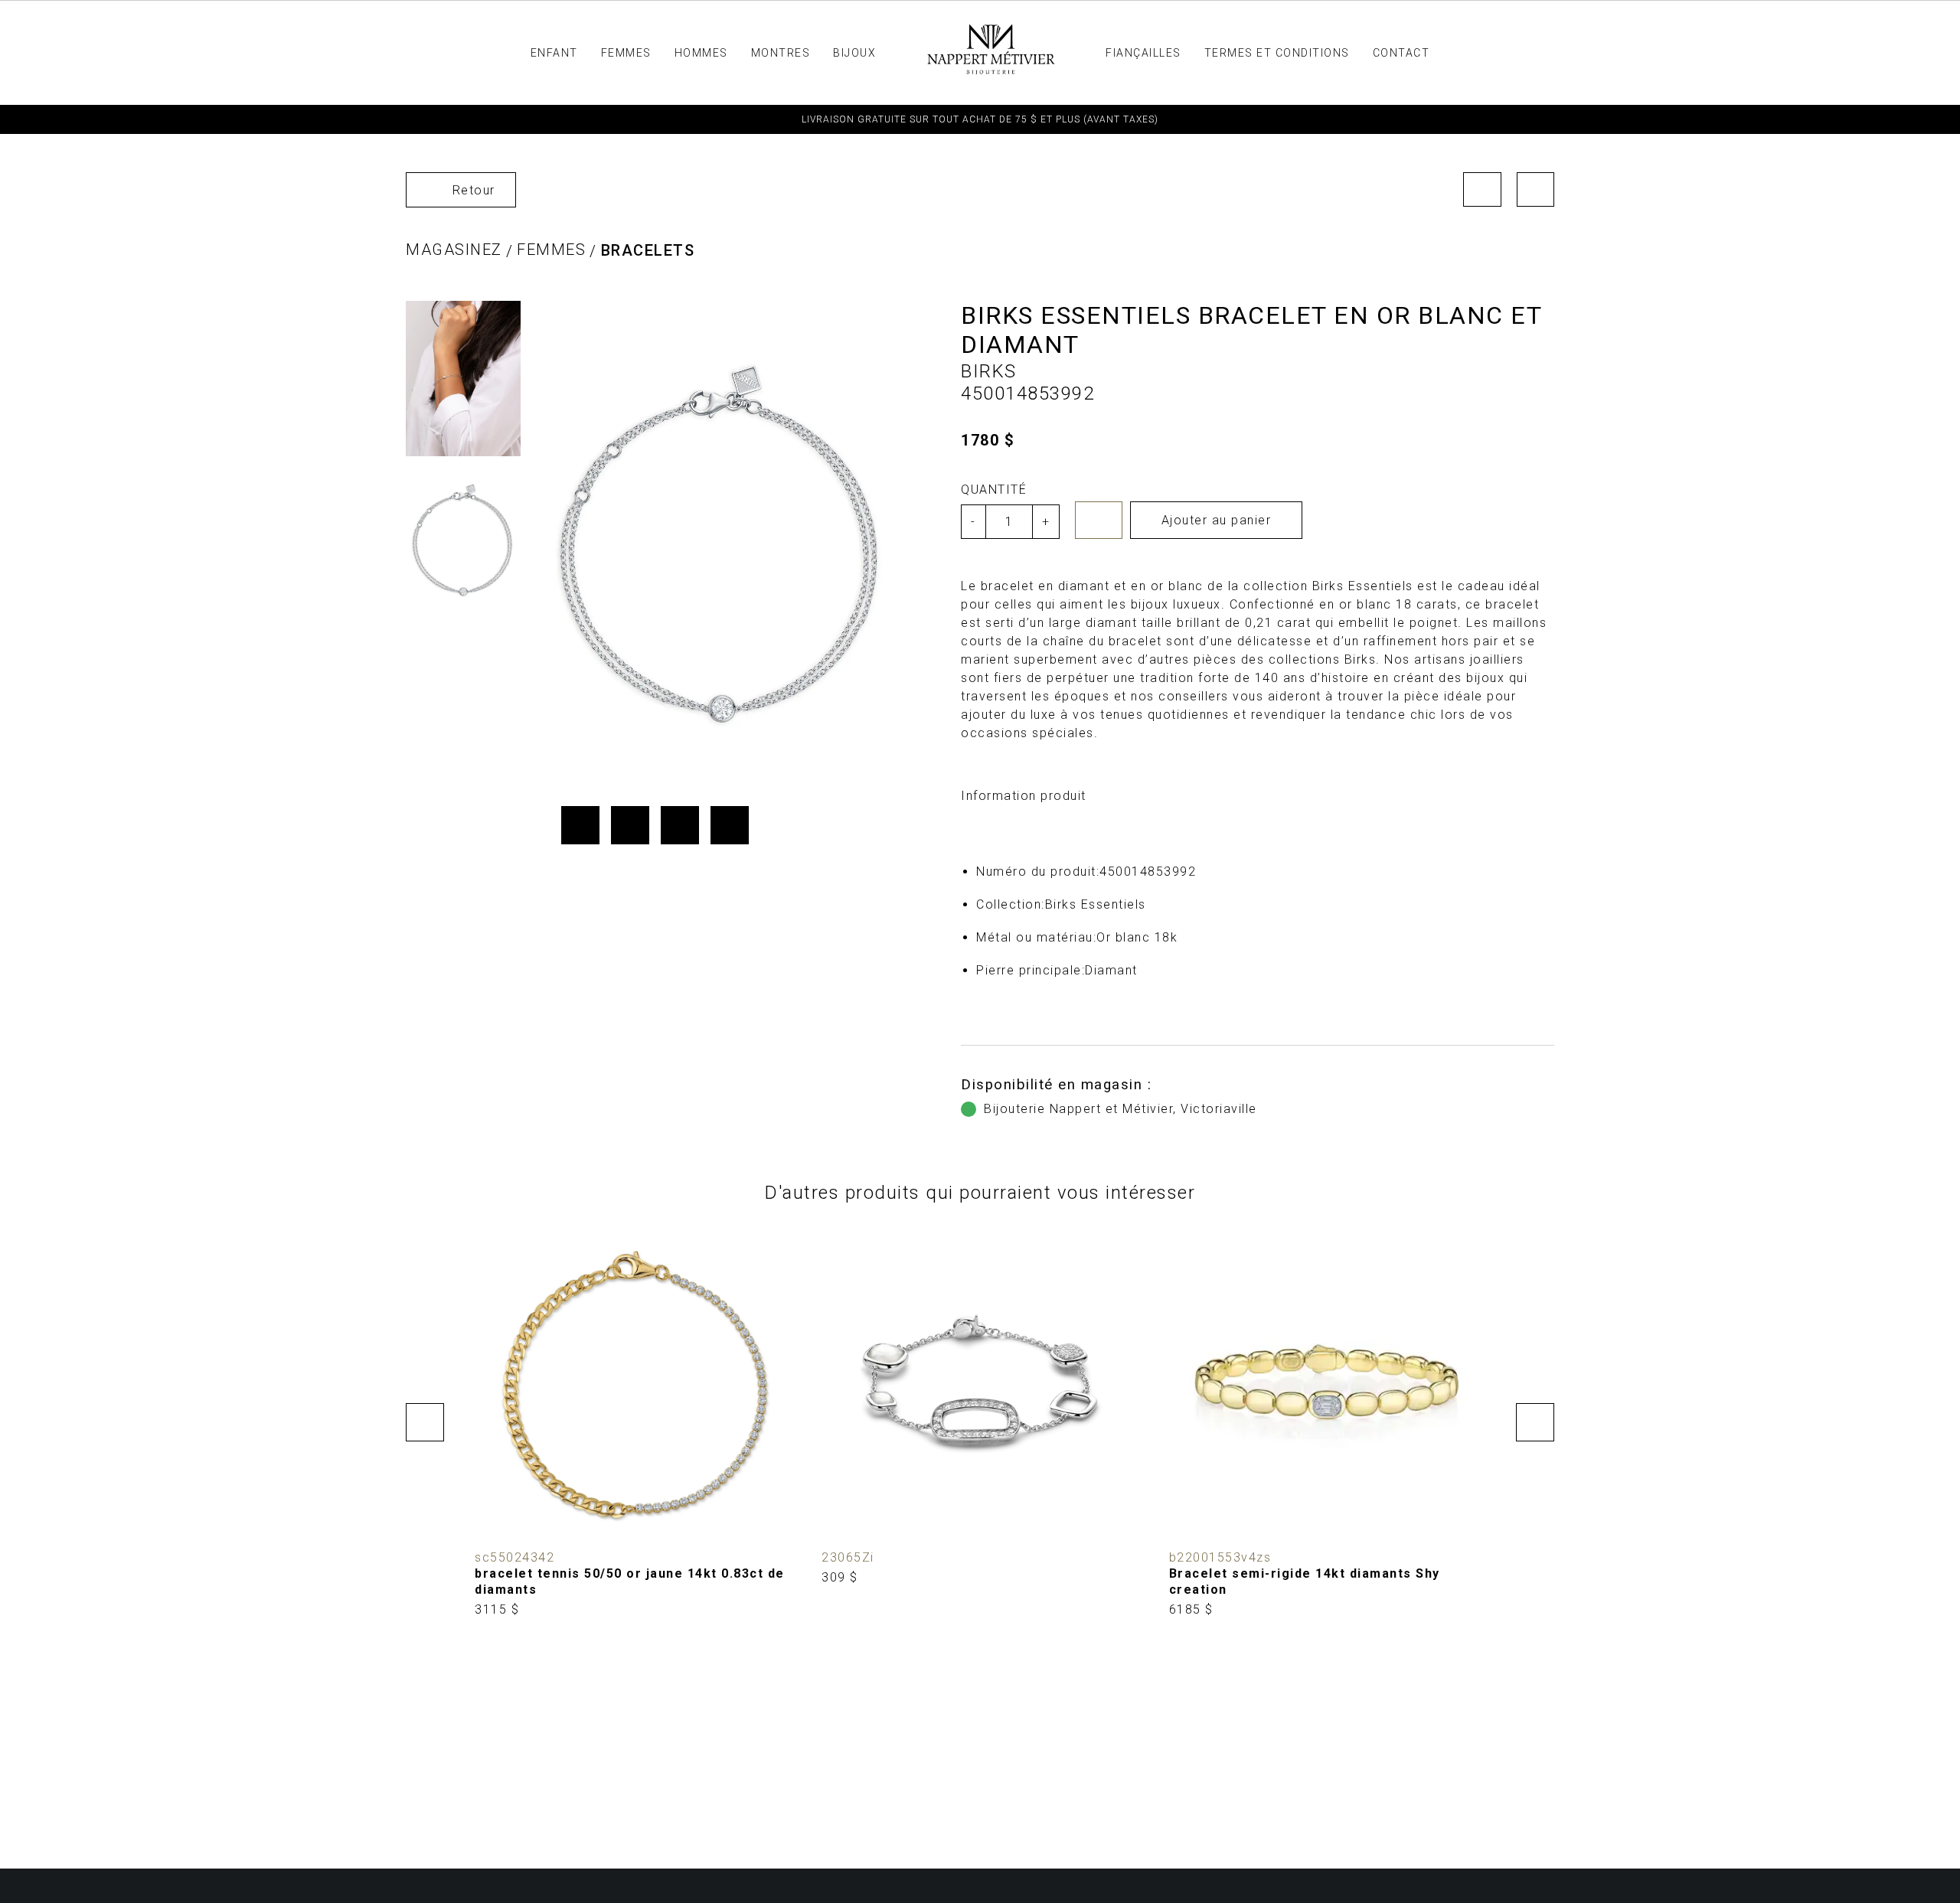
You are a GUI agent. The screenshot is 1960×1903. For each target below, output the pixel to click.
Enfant (554, 53)
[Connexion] (1614, 53)
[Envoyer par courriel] (730, 825)
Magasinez (454, 250)
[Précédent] (1482, 189)
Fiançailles (1143, 53)
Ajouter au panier (1217, 520)
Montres (781, 53)
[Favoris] (1099, 520)
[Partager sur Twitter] (630, 825)
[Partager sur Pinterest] (680, 825)
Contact (1401, 53)
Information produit (1024, 796)
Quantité (994, 490)
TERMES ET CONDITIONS (1277, 53)
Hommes (701, 53)
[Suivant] (1536, 189)
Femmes (626, 53)
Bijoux (854, 53)
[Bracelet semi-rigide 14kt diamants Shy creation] (1327, 1422)
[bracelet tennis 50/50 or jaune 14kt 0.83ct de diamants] (633, 1422)
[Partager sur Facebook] (580, 825)
